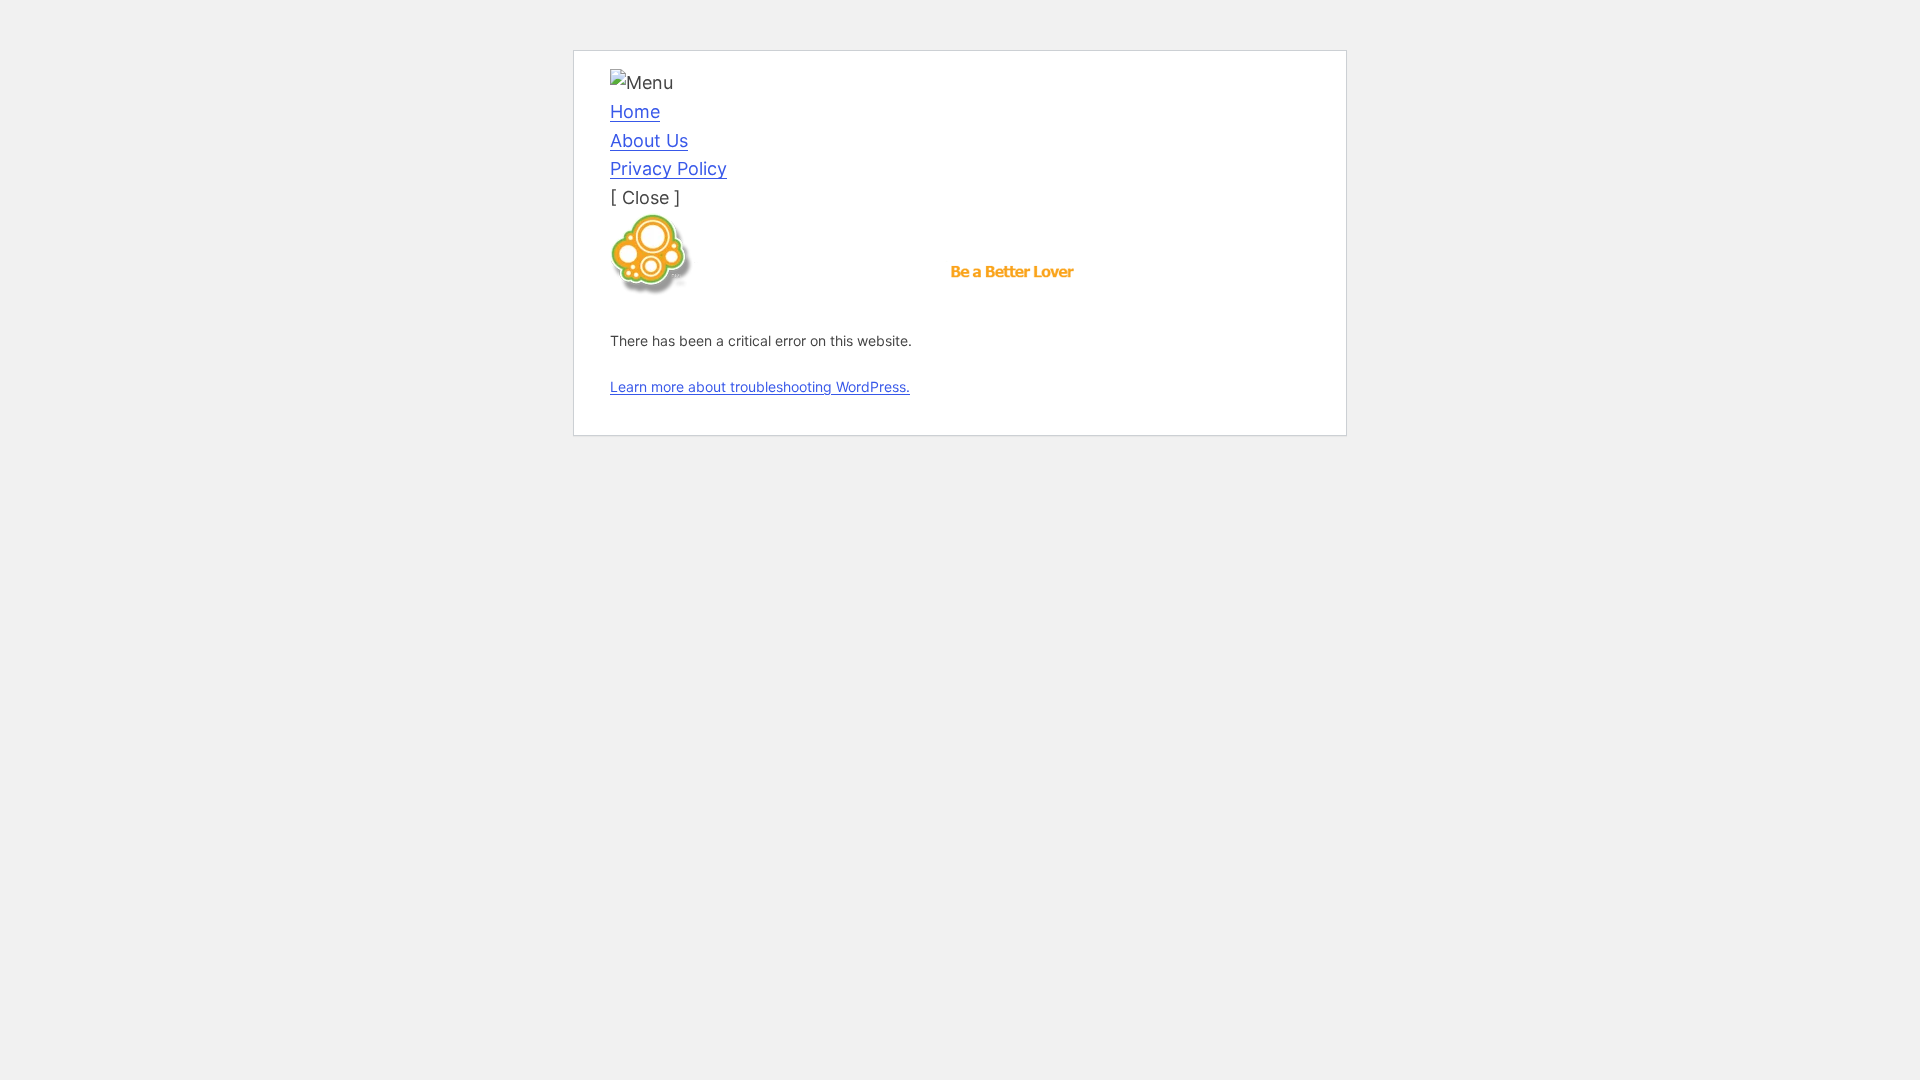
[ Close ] (645, 197)
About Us (649, 140)
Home (635, 111)
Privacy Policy (668, 168)
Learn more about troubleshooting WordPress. (760, 386)
